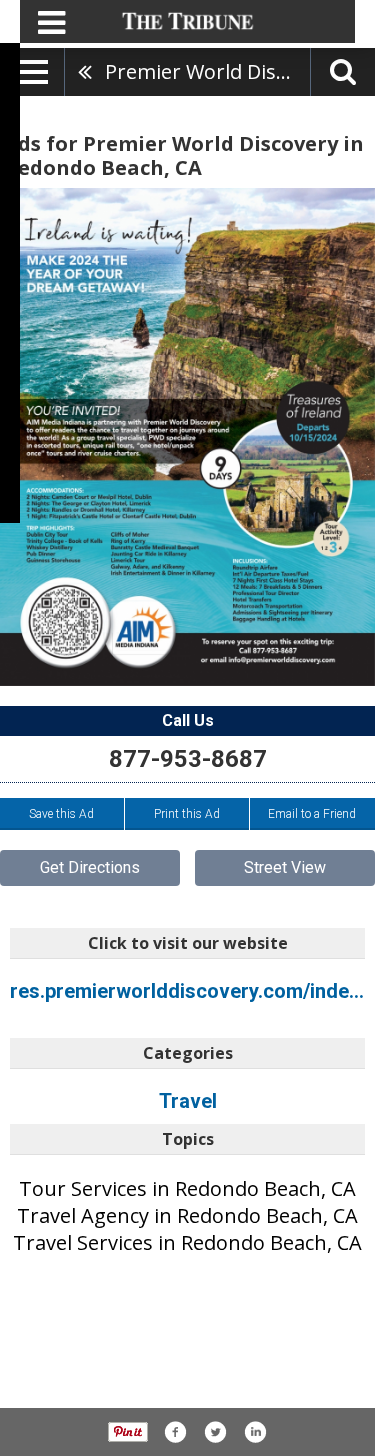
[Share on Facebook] (175, 1432)
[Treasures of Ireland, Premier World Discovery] (187, 437)
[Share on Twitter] (215, 1432)
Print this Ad (187, 814)
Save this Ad (61, 814)
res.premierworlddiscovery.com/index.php (187, 991)
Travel (188, 1101)
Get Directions (90, 867)
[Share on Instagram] (255, 1432)
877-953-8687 (188, 759)
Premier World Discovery (207, 71)
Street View (285, 867)
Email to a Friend (312, 814)
